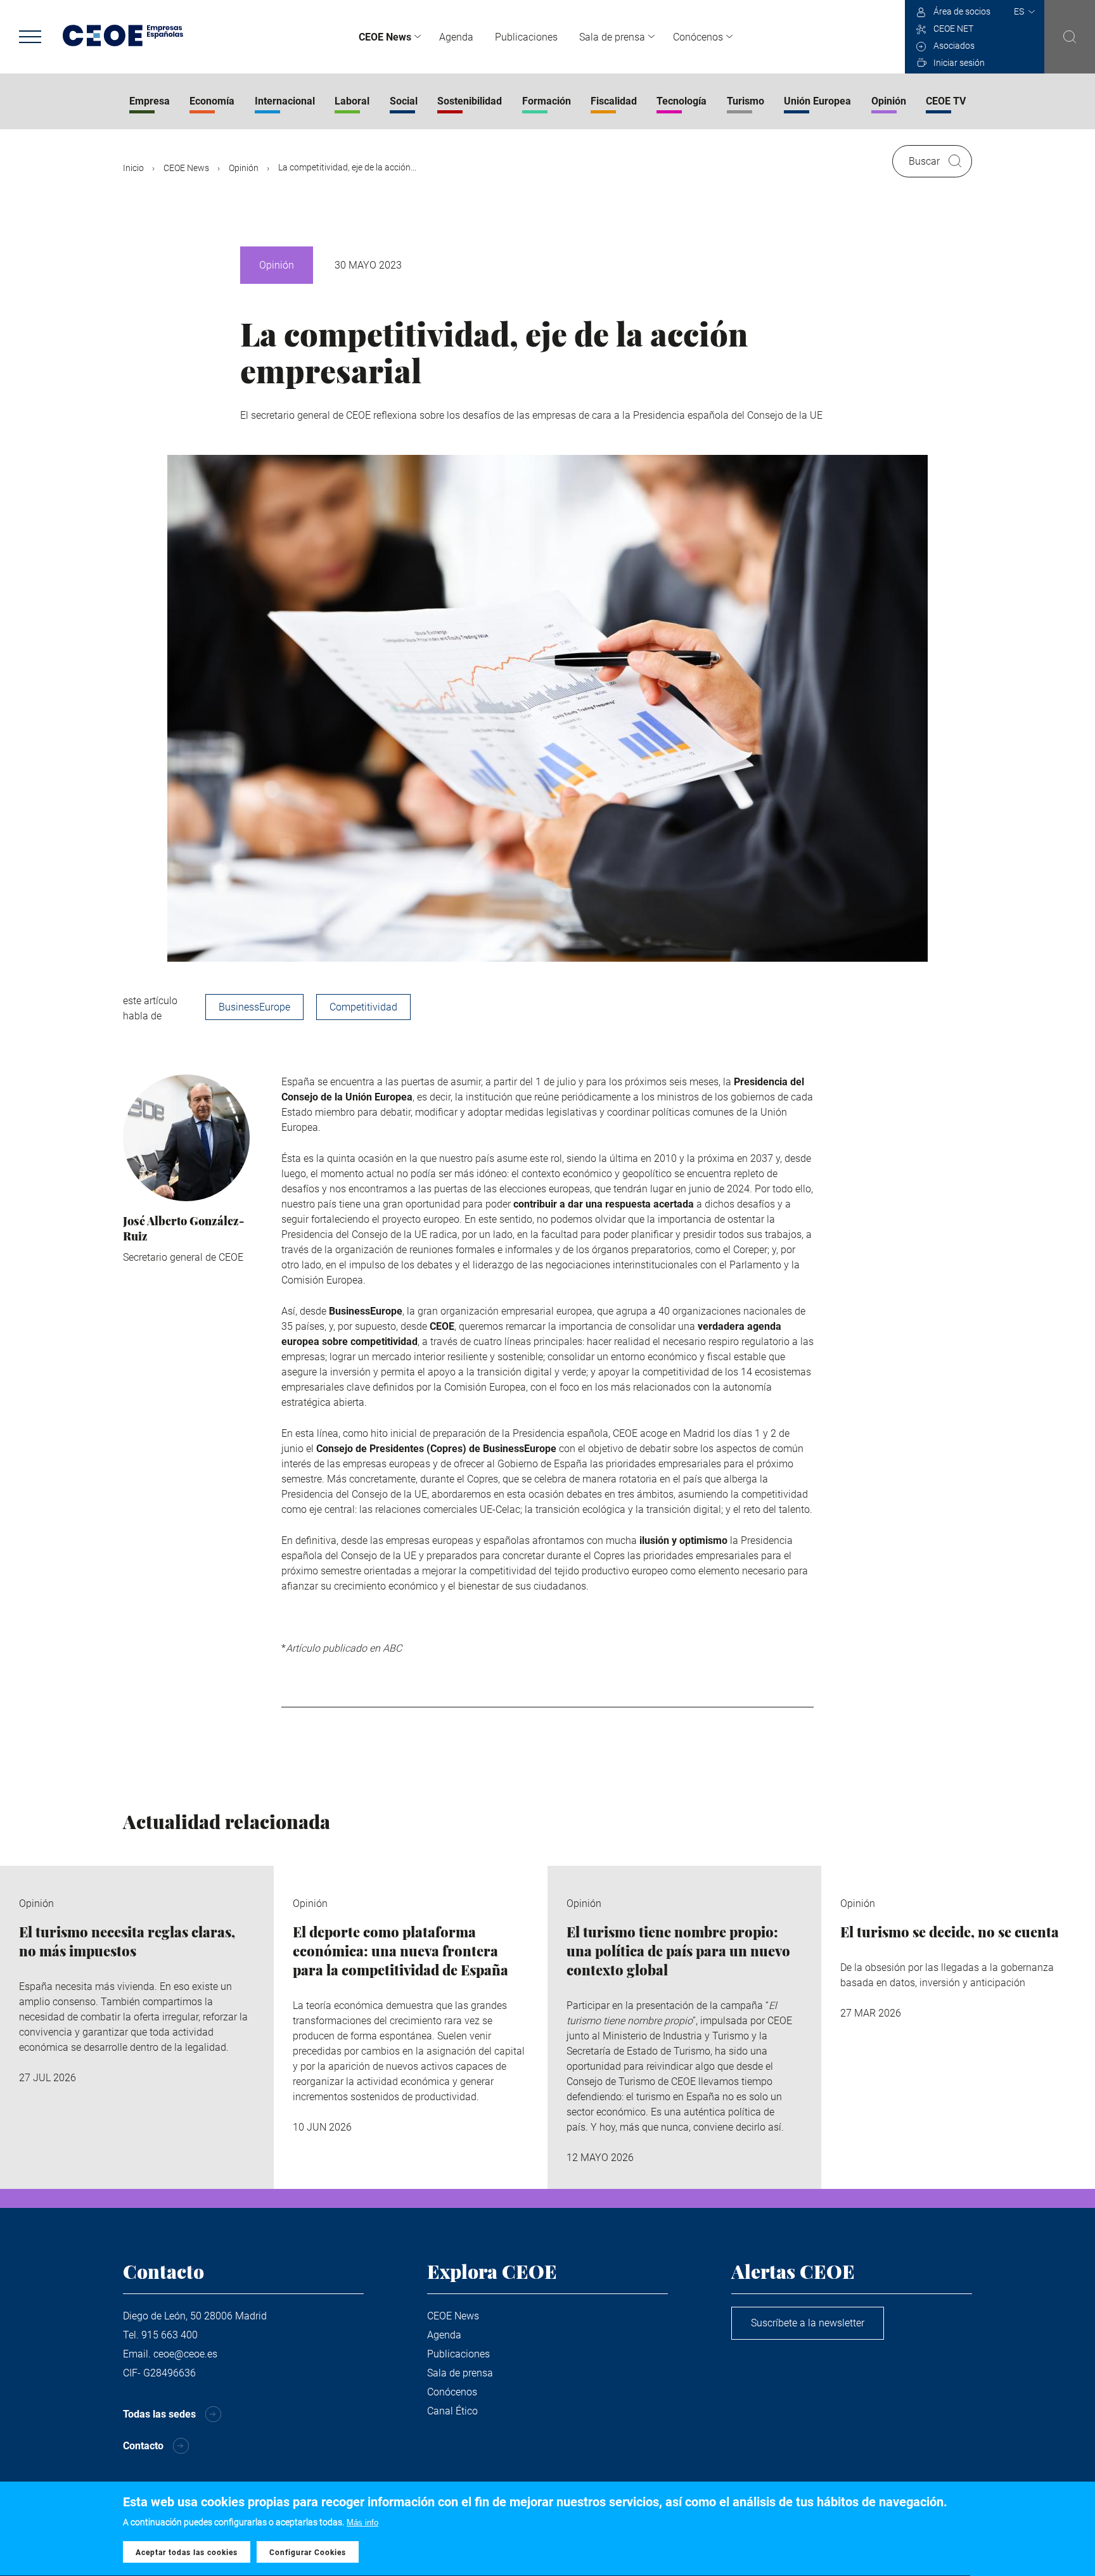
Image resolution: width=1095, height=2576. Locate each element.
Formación (547, 101)
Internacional (285, 101)
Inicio (133, 168)
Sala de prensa (612, 37)
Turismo (746, 101)
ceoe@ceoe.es (185, 2354)
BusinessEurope (254, 1007)
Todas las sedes (159, 2414)
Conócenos (698, 37)
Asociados (954, 46)
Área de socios (962, 11)
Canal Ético (452, 2411)
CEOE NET (953, 29)
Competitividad (363, 1007)
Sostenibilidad (470, 101)
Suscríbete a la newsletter (808, 2323)
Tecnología (682, 101)
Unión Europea (817, 101)
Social (404, 101)
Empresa (150, 101)
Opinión (889, 101)
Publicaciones (526, 37)
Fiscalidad (614, 101)
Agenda (456, 37)
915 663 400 (170, 2335)
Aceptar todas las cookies (187, 2553)
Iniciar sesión (959, 63)
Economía (212, 101)
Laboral (352, 101)
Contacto (143, 2446)
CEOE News (385, 37)
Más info (362, 2522)
